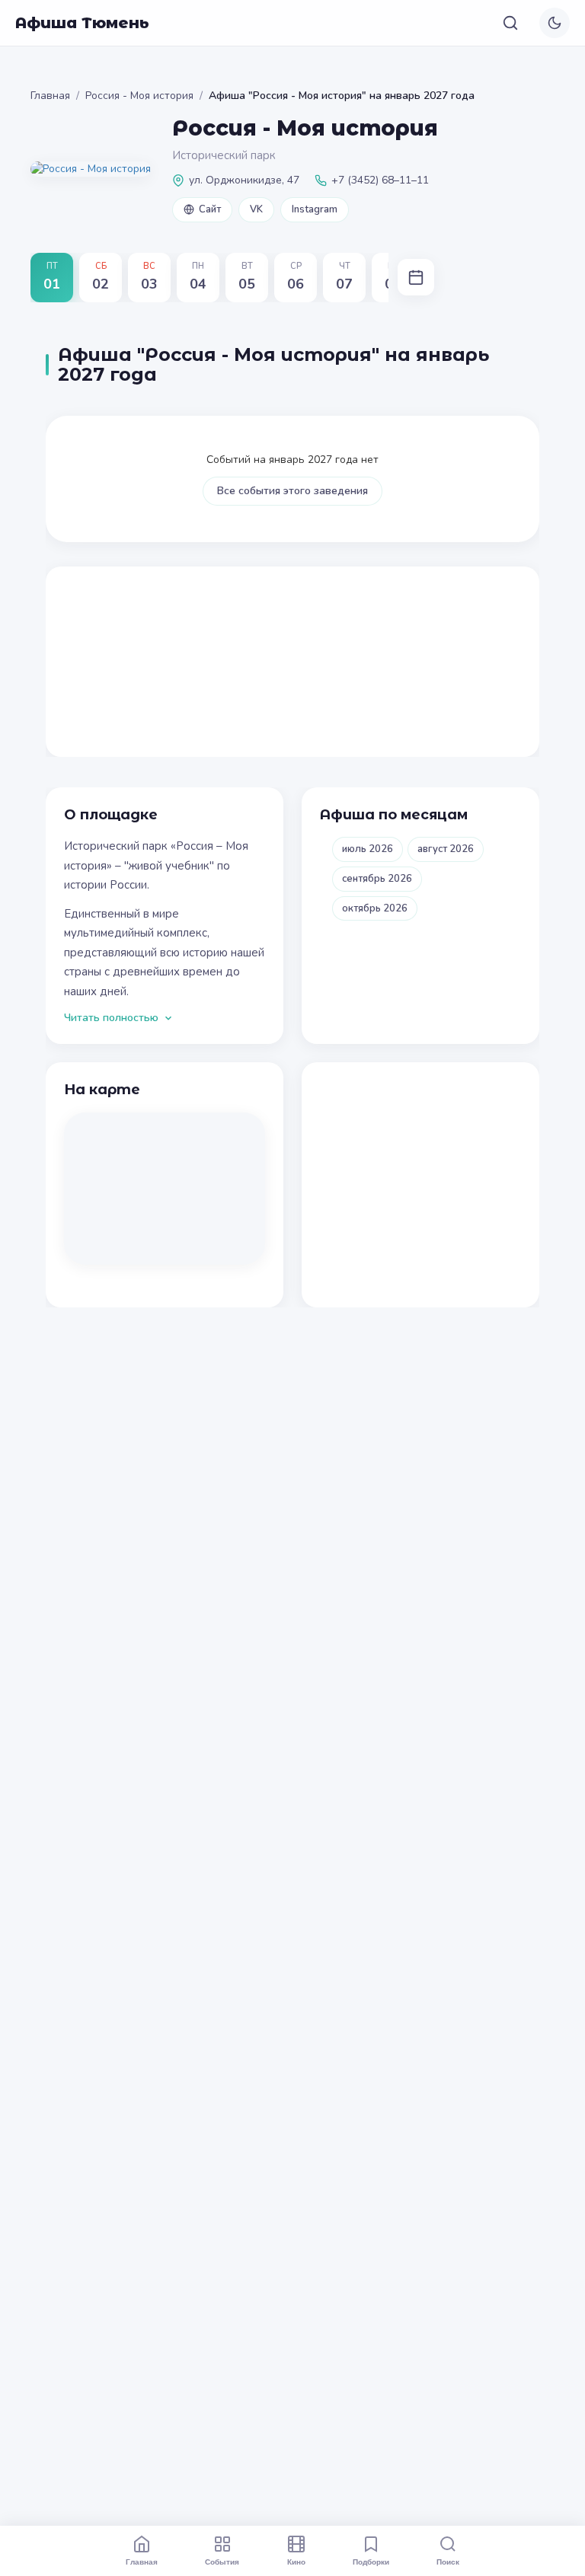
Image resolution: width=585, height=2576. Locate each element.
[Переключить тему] (555, 23)
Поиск (448, 2562)
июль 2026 (368, 849)
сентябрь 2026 (377, 879)
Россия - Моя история (139, 96)
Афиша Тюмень (82, 23)
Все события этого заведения (292, 491)
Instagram (315, 209)
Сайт (210, 209)
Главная (50, 96)
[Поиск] (510, 23)
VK (256, 209)
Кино (296, 2562)
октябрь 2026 (375, 908)
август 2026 (446, 849)
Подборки (371, 2562)
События (222, 2562)
